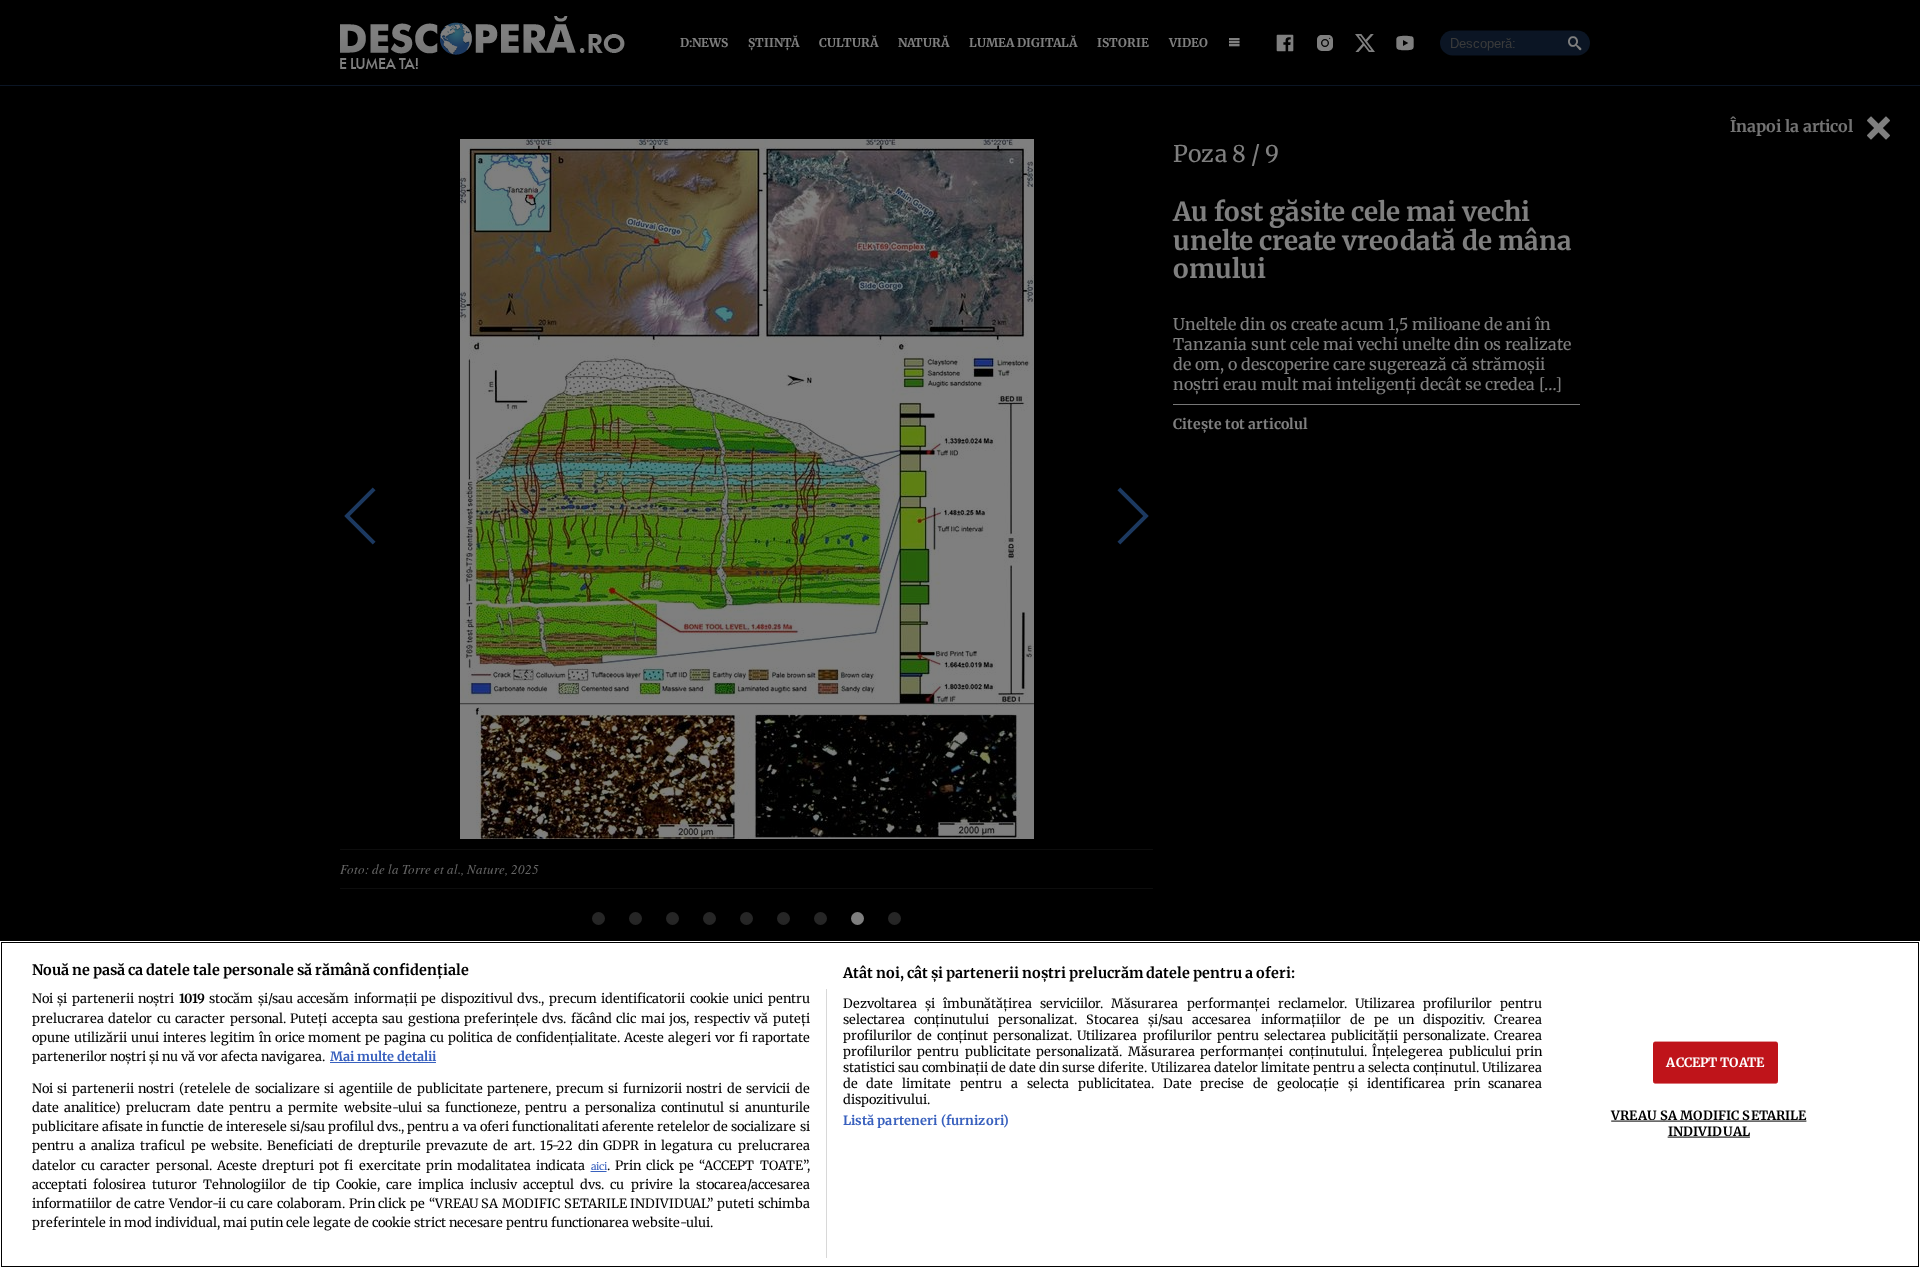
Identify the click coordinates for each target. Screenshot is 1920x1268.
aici (599, 1166)
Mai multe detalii (383, 1056)
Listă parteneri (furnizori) (926, 1120)
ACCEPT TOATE (1715, 1062)
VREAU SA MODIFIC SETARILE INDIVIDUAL (1708, 1122)
